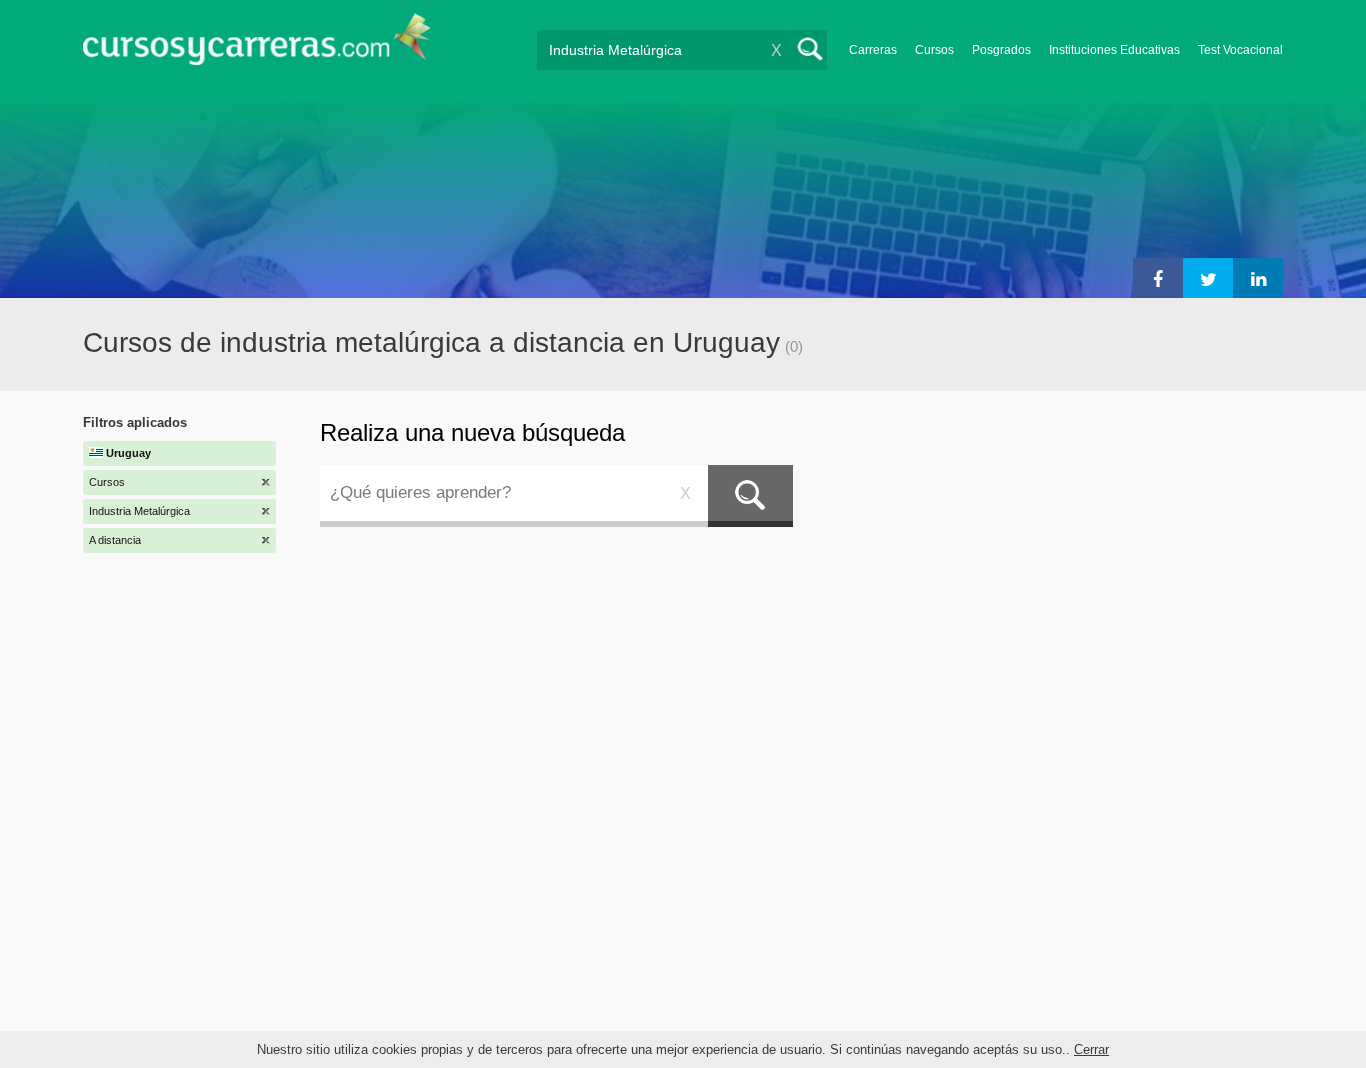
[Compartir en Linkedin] (1258, 278)
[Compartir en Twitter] (1208, 278)
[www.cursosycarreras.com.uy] (257, 45)
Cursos (934, 50)
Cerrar (1091, 1049)
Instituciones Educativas (1114, 50)
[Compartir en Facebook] (1158, 278)
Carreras (873, 50)
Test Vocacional (1240, 50)
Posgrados (1001, 50)
